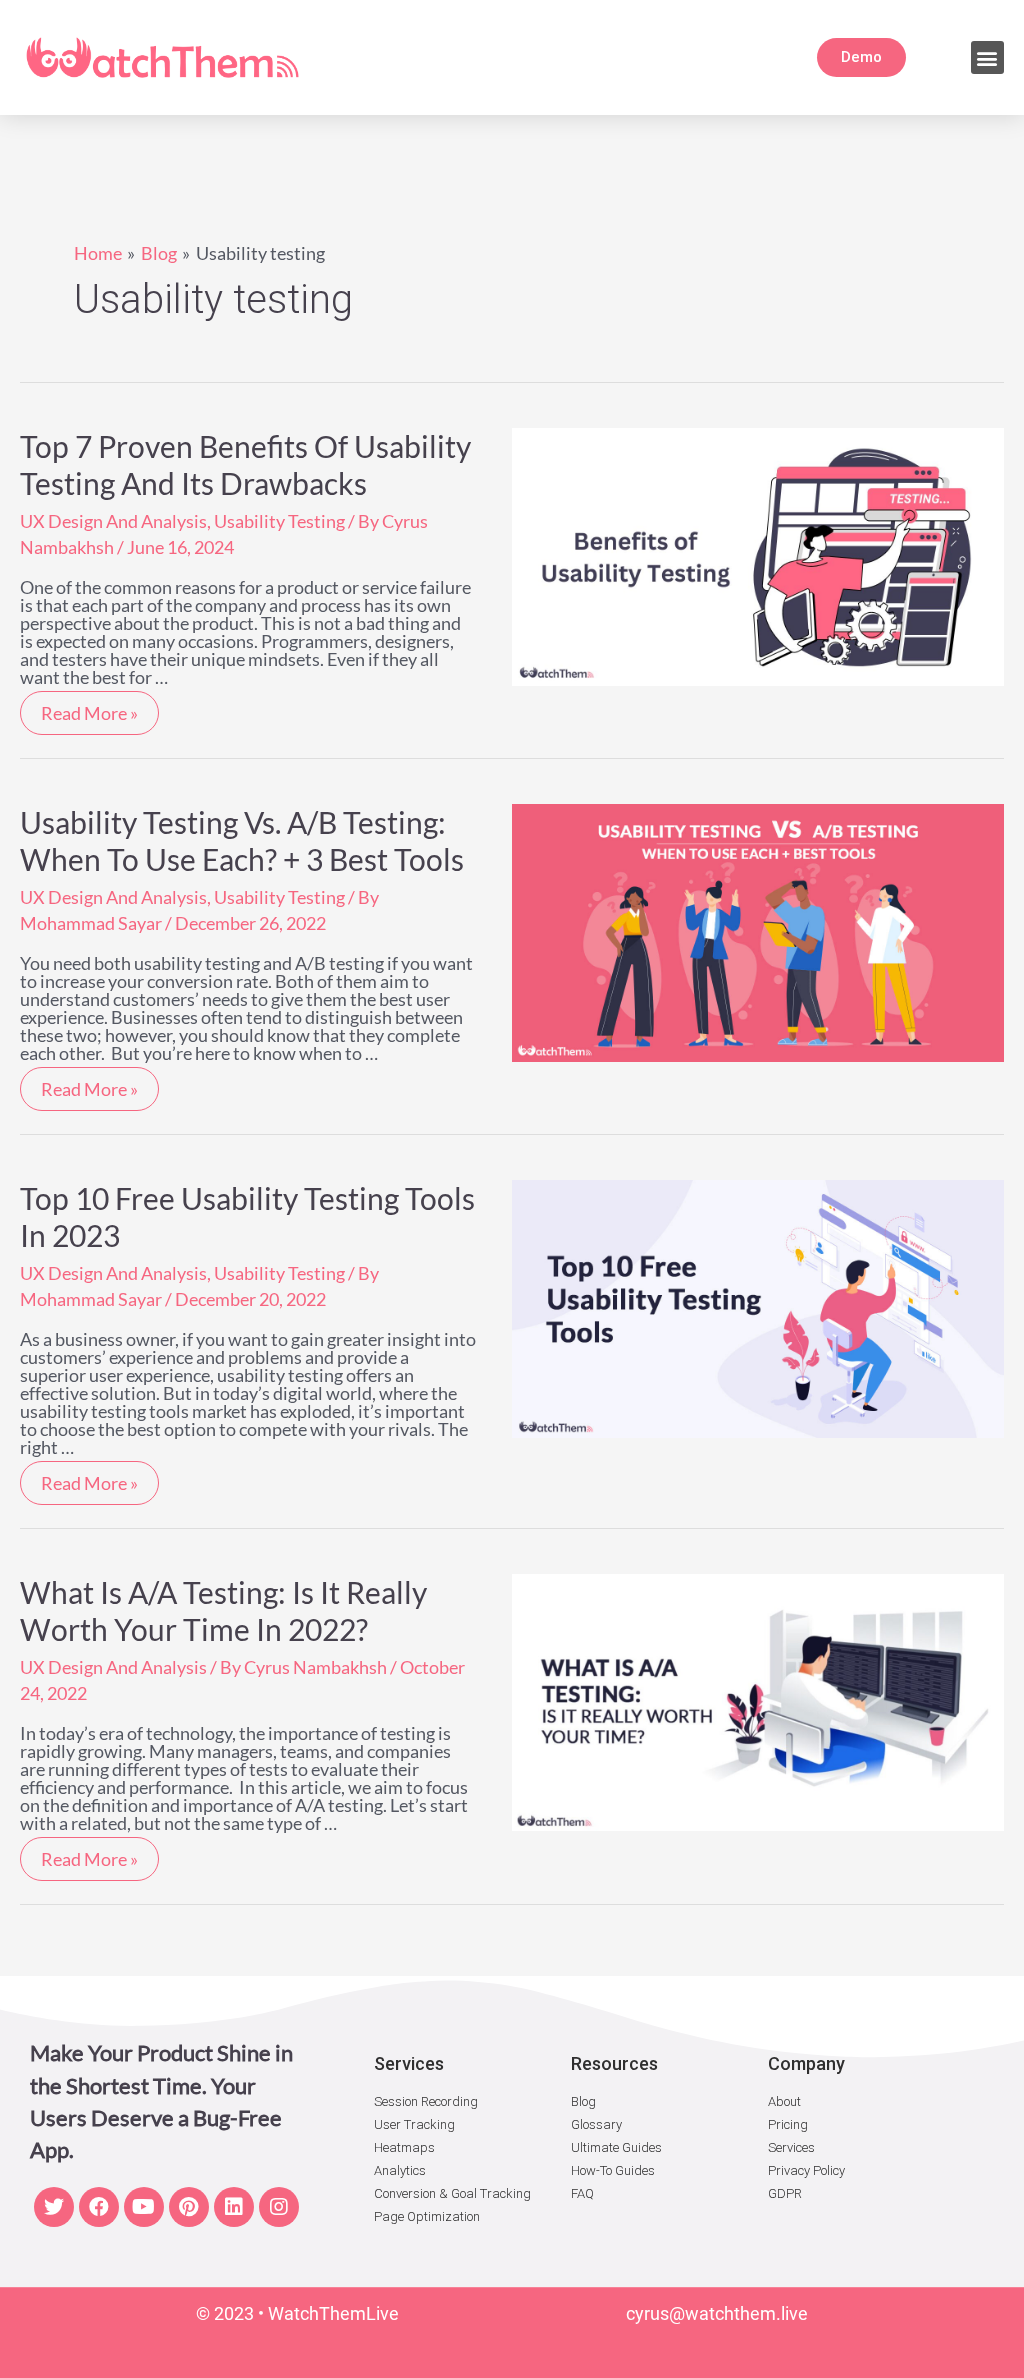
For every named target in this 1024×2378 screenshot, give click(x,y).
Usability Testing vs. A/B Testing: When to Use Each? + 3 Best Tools (242, 840)
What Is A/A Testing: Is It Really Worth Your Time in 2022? (223, 1610)
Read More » (89, 707)
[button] (987, 57)
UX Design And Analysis (113, 521)
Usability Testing (279, 521)
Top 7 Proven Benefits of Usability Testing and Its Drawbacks (245, 464)
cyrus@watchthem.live (717, 2313)
